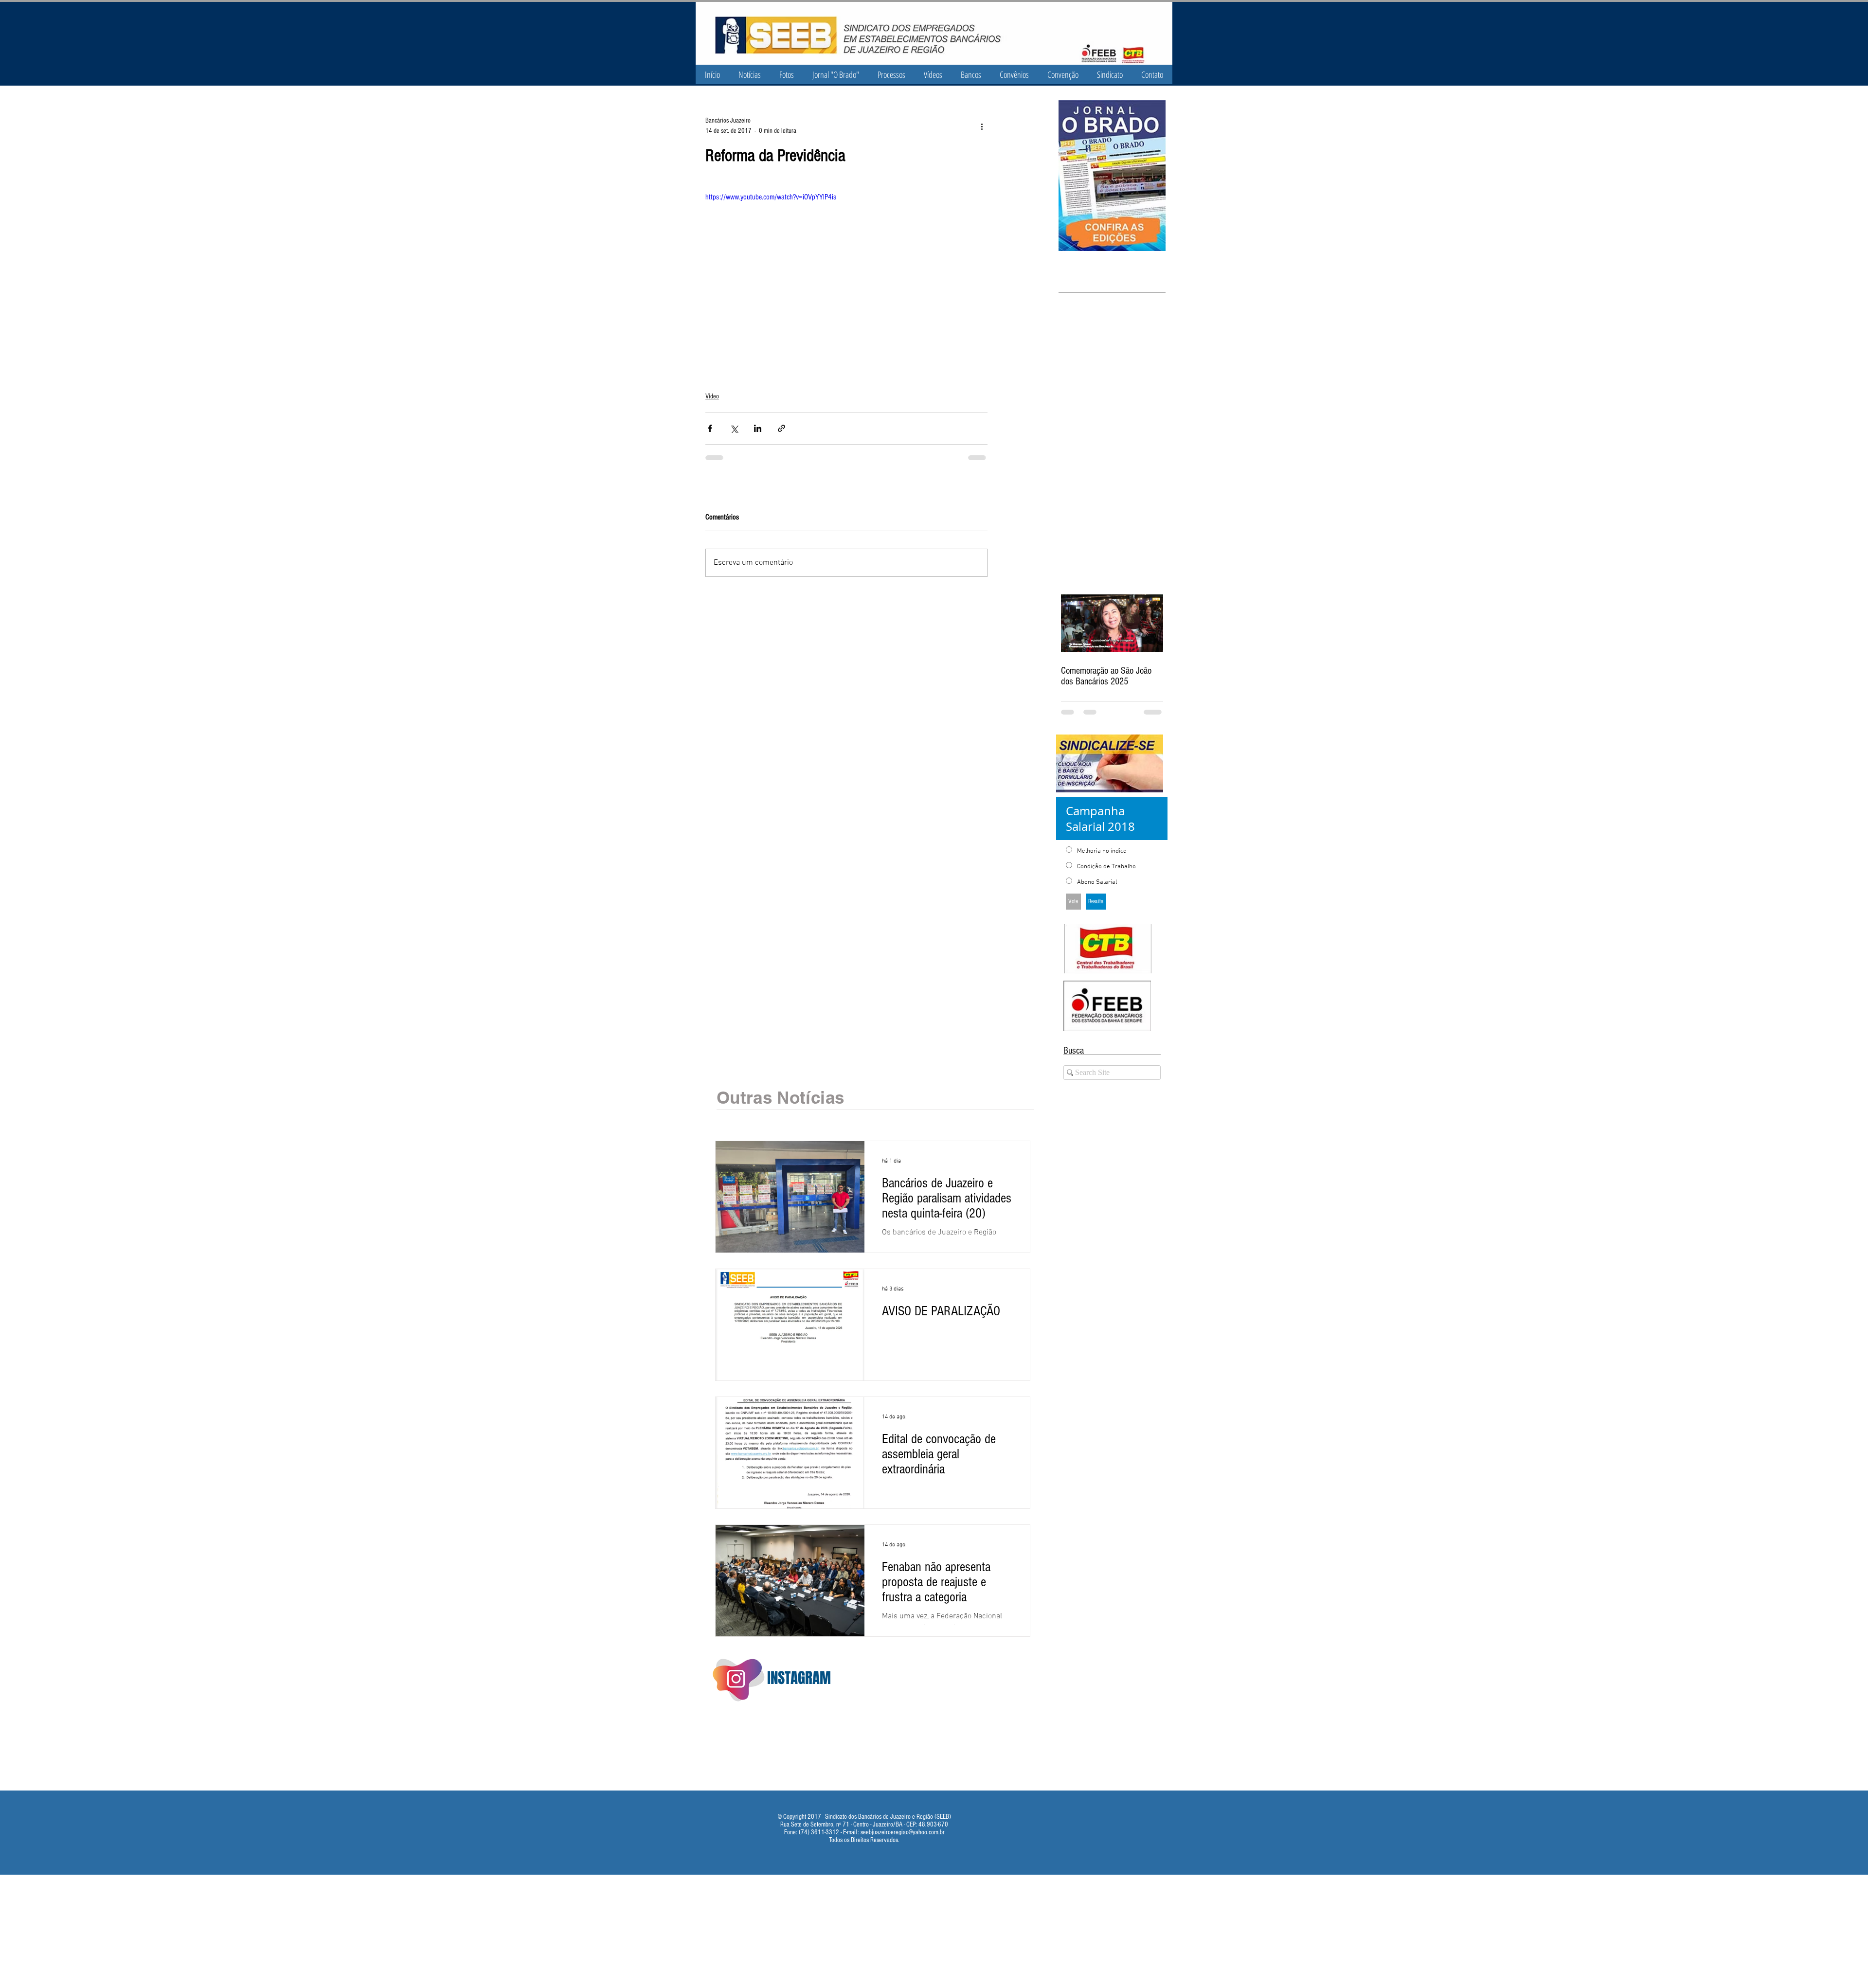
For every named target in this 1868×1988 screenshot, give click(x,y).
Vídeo (712, 396)
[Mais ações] (982, 126)
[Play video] (846, 270)
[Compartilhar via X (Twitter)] (734, 428)
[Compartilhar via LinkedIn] (758, 428)
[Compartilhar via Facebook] (710, 428)
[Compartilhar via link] (781, 428)
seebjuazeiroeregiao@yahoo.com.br (903, 1832)
